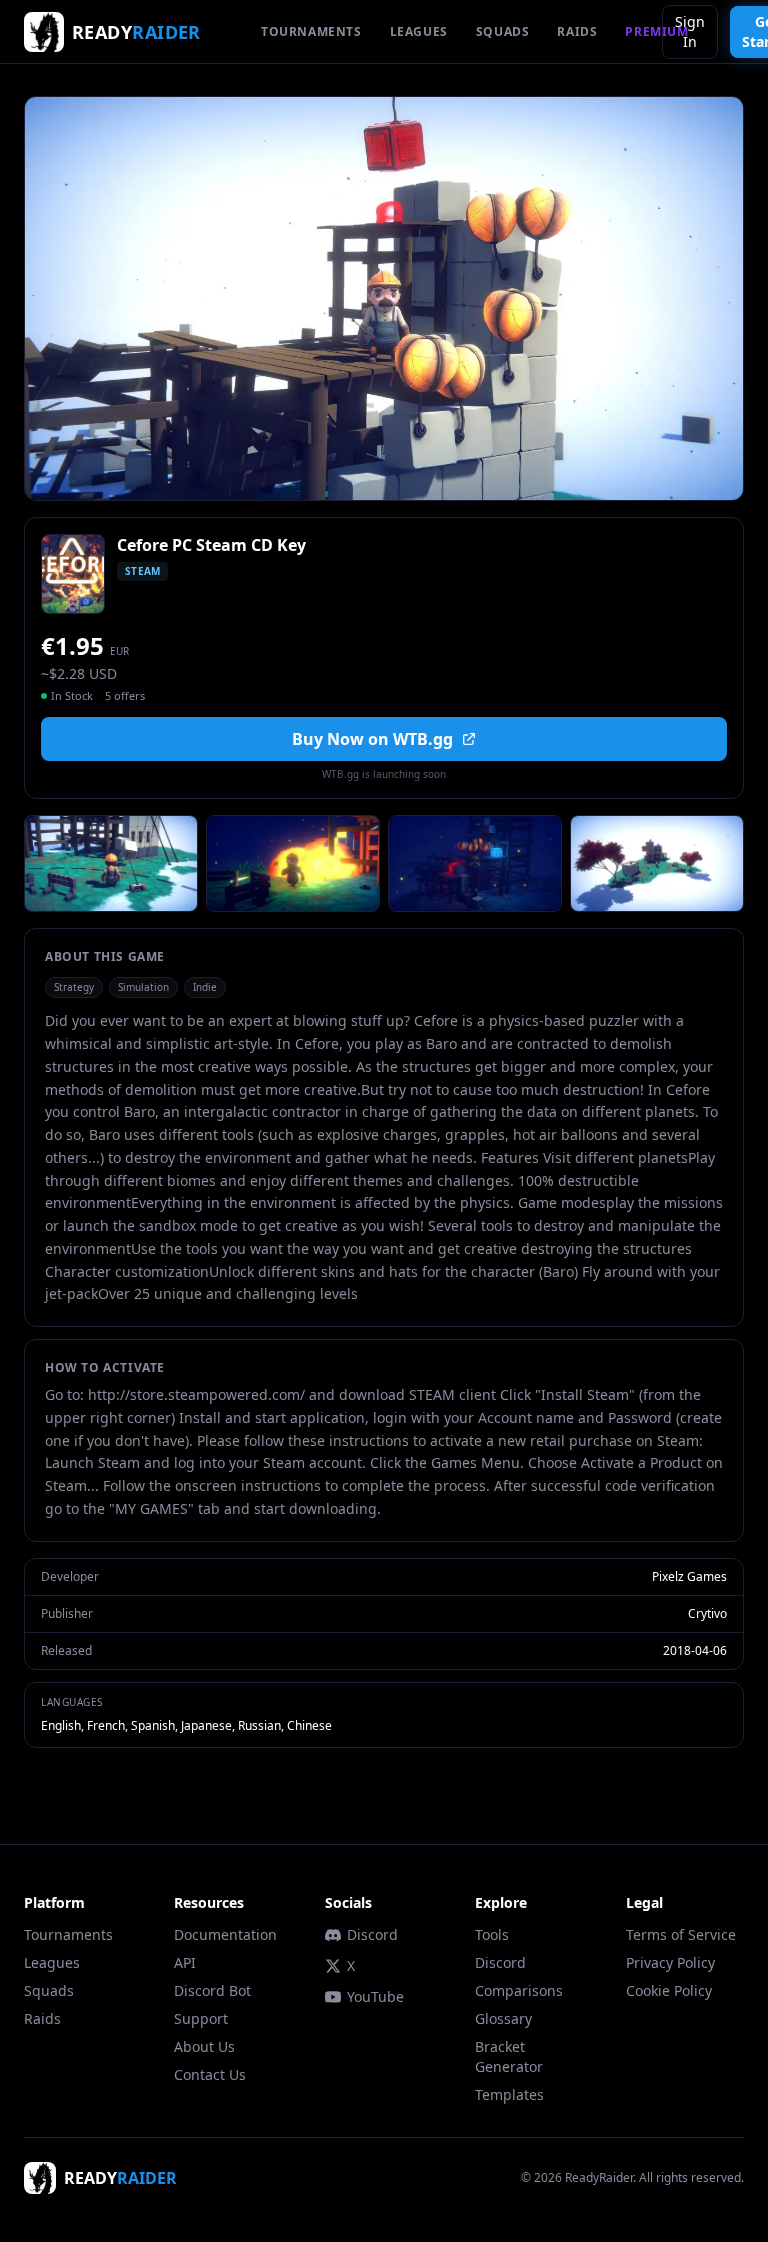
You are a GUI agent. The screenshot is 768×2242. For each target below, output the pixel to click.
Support (201, 2018)
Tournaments (68, 1934)
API (185, 1962)
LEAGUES (419, 31)
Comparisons (519, 1990)
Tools (492, 1934)
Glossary (503, 2018)
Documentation (225, 1934)
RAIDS (577, 31)
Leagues (52, 1962)
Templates (509, 2094)
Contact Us (210, 2074)
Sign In (690, 31)
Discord (372, 1934)
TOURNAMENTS (311, 31)
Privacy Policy (670, 1962)
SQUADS (503, 31)
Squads (49, 1990)
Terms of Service (681, 1934)
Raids (42, 2018)
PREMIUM (656, 31)
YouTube (375, 1996)
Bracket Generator (509, 2056)
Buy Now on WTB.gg (372, 739)
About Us (204, 2046)
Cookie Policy (669, 1990)
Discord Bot (212, 1990)
